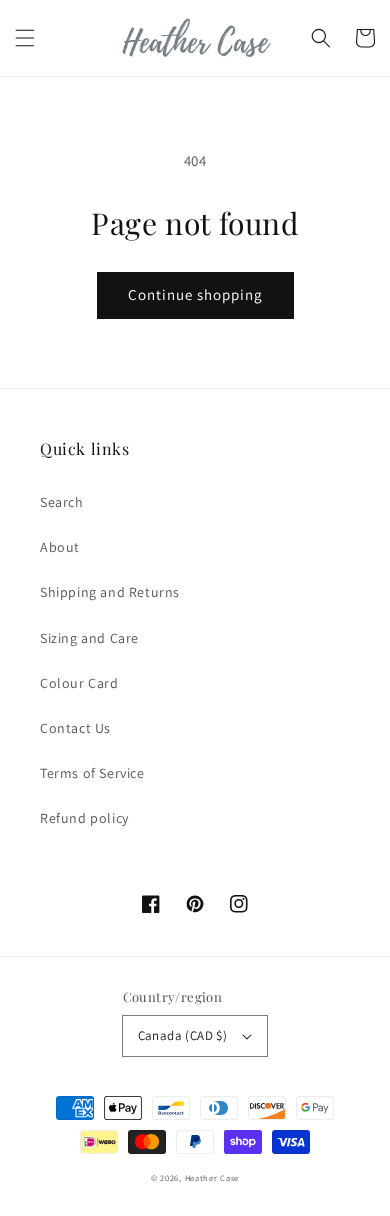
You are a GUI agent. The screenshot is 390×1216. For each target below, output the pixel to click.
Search (62, 502)
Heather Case (212, 1177)
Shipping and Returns (110, 592)
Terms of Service (92, 773)
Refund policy (84, 818)
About (60, 547)
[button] (25, 38)
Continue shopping (195, 294)
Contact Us (75, 728)
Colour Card (79, 683)
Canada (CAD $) (183, 1035)
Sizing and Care (89, 638)
